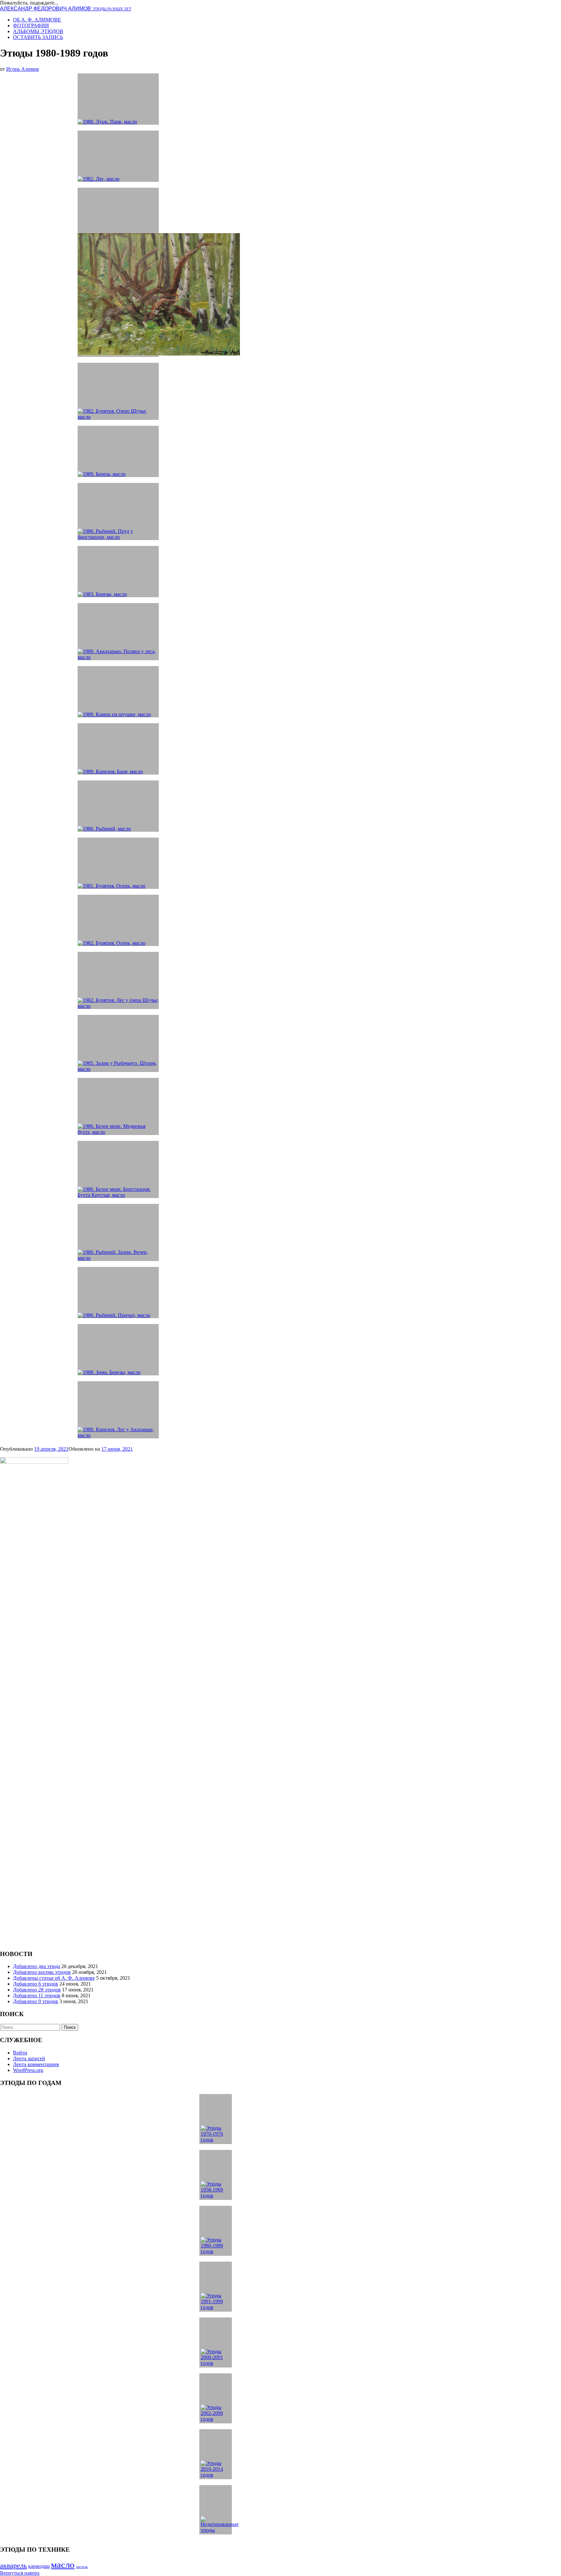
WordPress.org (28, 2070)
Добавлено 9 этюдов (36, 2001)
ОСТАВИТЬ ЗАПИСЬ (38, 37)
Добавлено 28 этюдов (37, 1990)
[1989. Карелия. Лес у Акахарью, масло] (118, 1410)
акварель (13, 2565)
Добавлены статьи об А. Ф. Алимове (54, 1978)
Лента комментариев (36, 2064)
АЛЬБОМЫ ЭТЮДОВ (38, 31)
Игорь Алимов (23, 69)
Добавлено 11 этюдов (37, 1995)
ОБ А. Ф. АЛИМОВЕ (37, 20)
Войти (20, 2053)
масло (63, 2565)
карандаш (39, 2566)
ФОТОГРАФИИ (31, 25)
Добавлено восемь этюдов (42, 1972)
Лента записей (29, 2058)
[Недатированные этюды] (216, 2510)
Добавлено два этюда (37, 1966)
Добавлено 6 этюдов (36, 1984)
